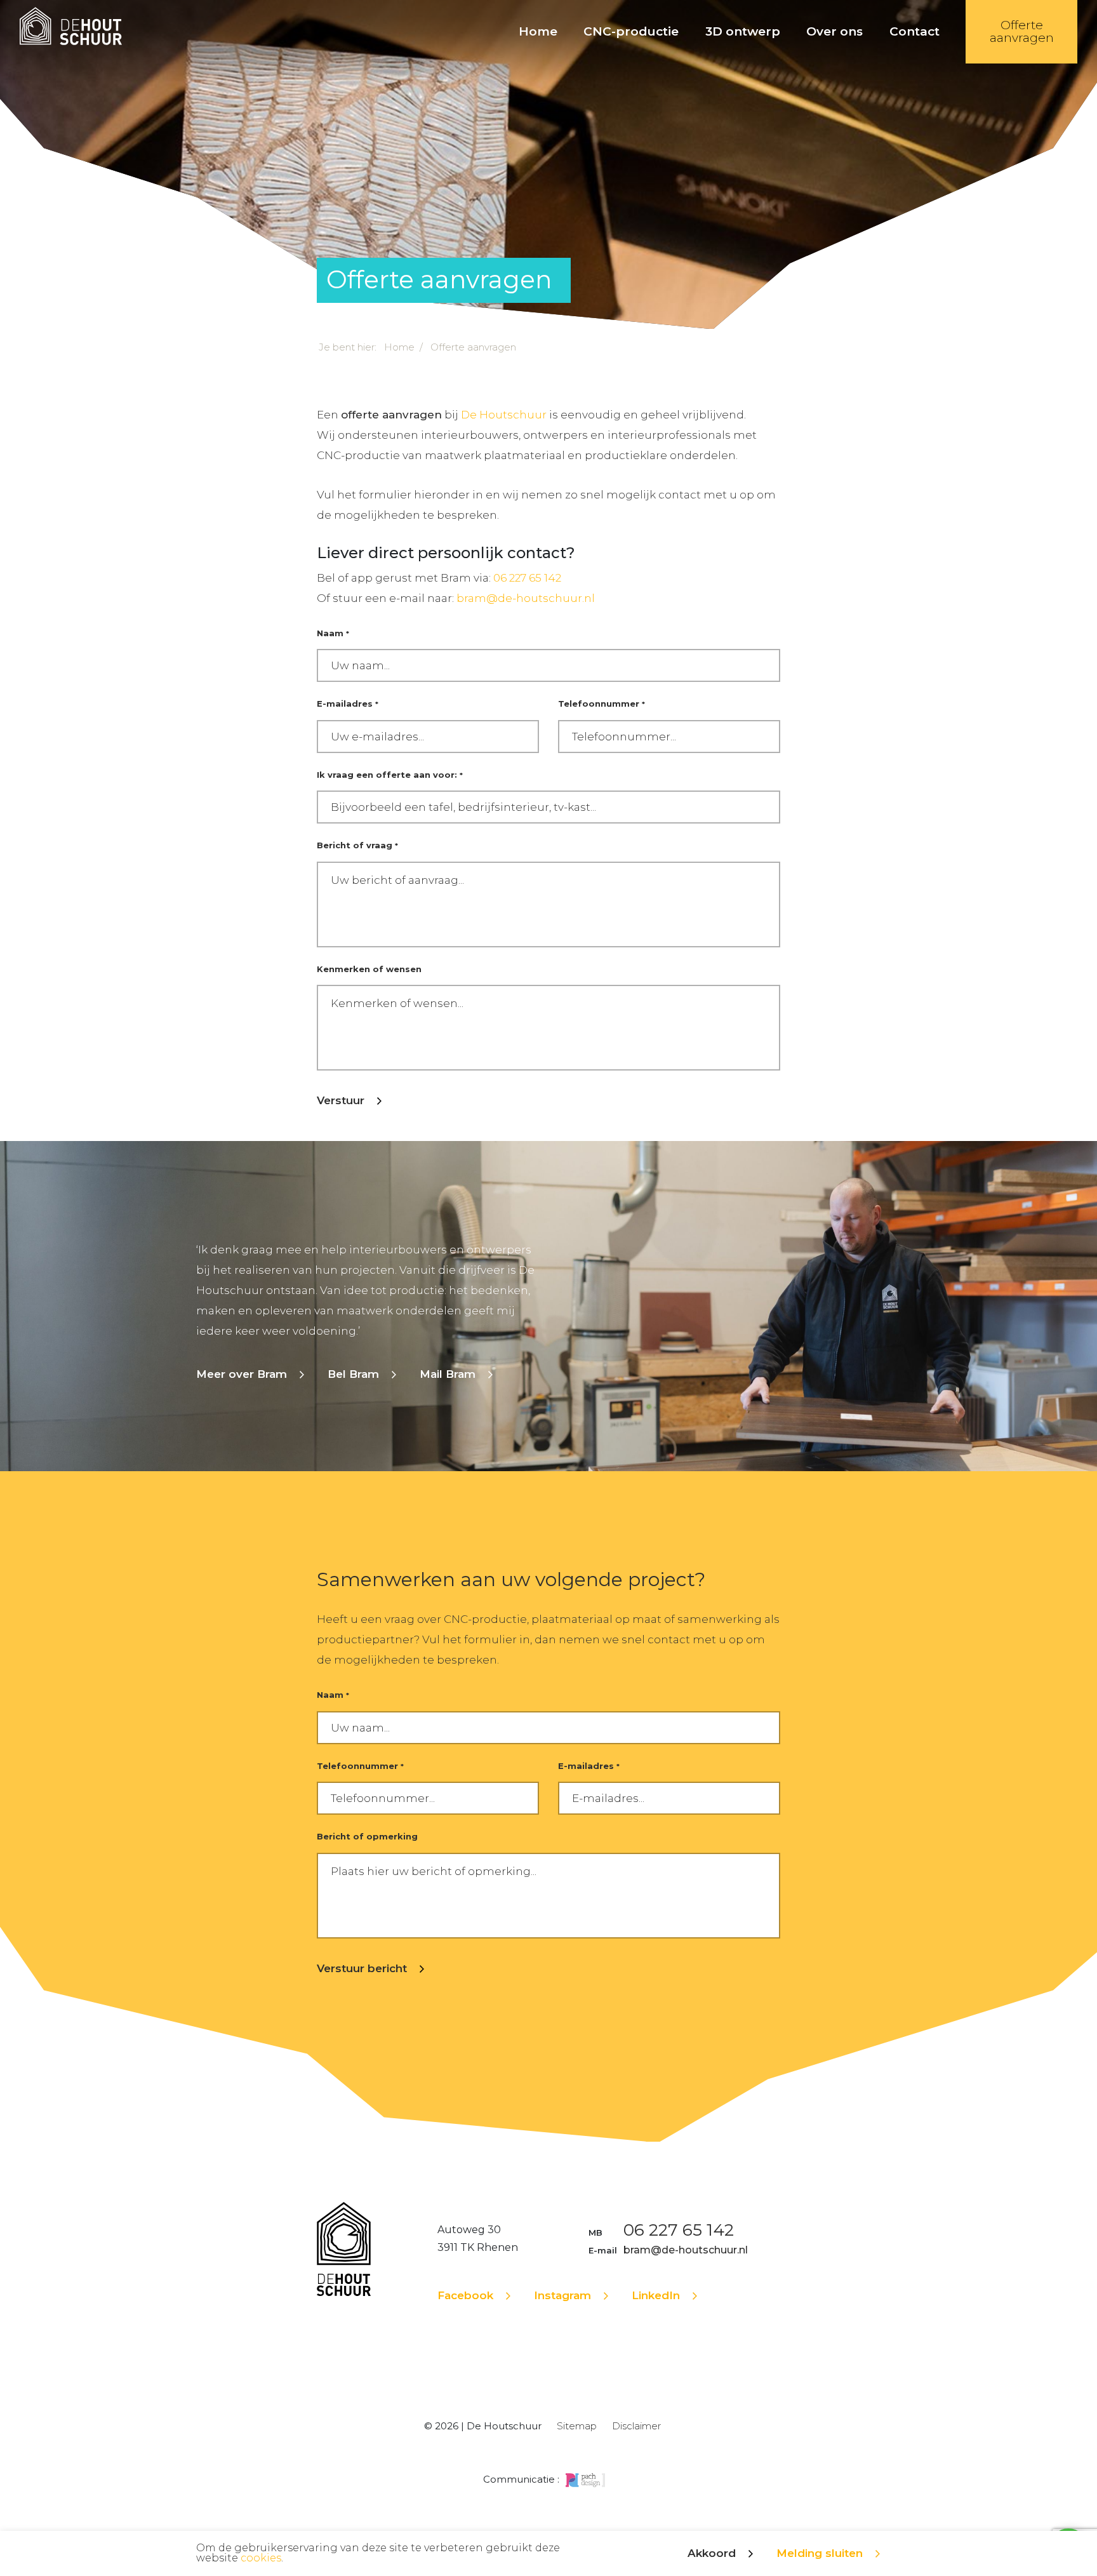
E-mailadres (348, 704)
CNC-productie (631, 31)
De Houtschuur (71, 32)
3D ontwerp (743, 31)
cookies (261, 2558)
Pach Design (585, 2480)
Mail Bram (448, 1374)
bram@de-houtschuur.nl (526, 598)
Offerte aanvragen (1021, 31)
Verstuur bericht (362, 1968)
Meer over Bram (242, 1374)
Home (538, 31)
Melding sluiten (820, 2553)
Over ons (834, 31)
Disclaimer (636, 2426)
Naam (333, 633)
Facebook (465, 2295)
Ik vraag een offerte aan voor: (390, 775)
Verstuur (341, 1100)
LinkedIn (656, 2295)
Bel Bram (353, 1374)
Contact (914, 31)
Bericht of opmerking (367, 1836)
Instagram (562, 2295)
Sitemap (577, 2426)
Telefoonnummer (602, 704)
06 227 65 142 (527, 578)
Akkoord (712, 2553)
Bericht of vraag (357, 845)
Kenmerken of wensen (369, 969)
